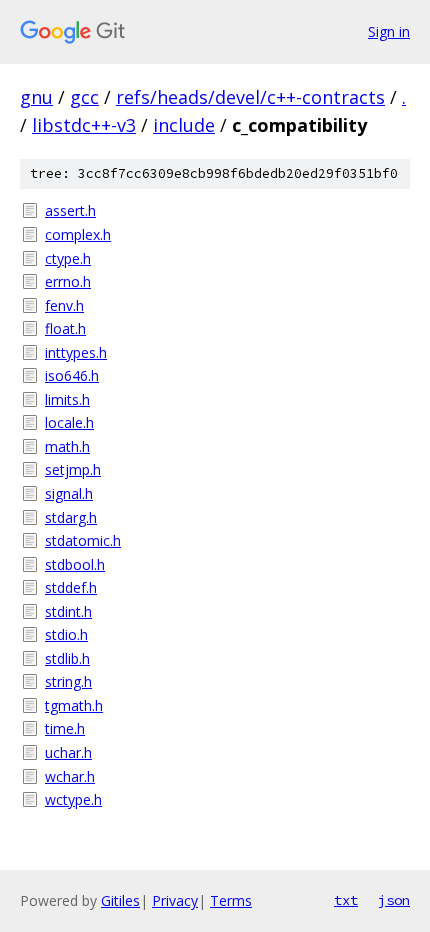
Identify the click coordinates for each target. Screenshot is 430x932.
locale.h (69, 422)
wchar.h (70, 776)
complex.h (78, 234)
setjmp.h (73, 469)
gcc (84, 97)
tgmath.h (74, 705)
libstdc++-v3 (84, 125)
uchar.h (68, 752)
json (394, 900)
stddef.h (71, 587)
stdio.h (66, 634)
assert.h (70, 210)
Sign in (389, 31)
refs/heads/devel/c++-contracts (250, 97)
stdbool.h (75, 564)
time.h (65, 728)
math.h (67, 446)
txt (346, 900)
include (184, 125)
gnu (36, 97)
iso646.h (72, 375)
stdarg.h (71, 517)
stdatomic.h (83, 540)
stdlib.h (67, 658)
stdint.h (68, 611)
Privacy (175, 900)
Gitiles (120, 900)
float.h (65, 328)
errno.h (68, 281)
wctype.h (73, 799)
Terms (231, 900)
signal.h (69, 493)
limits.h (67, 399)
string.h (68, 681)
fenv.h (64, 305)
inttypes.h (76, 352)
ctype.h (68, 258)
